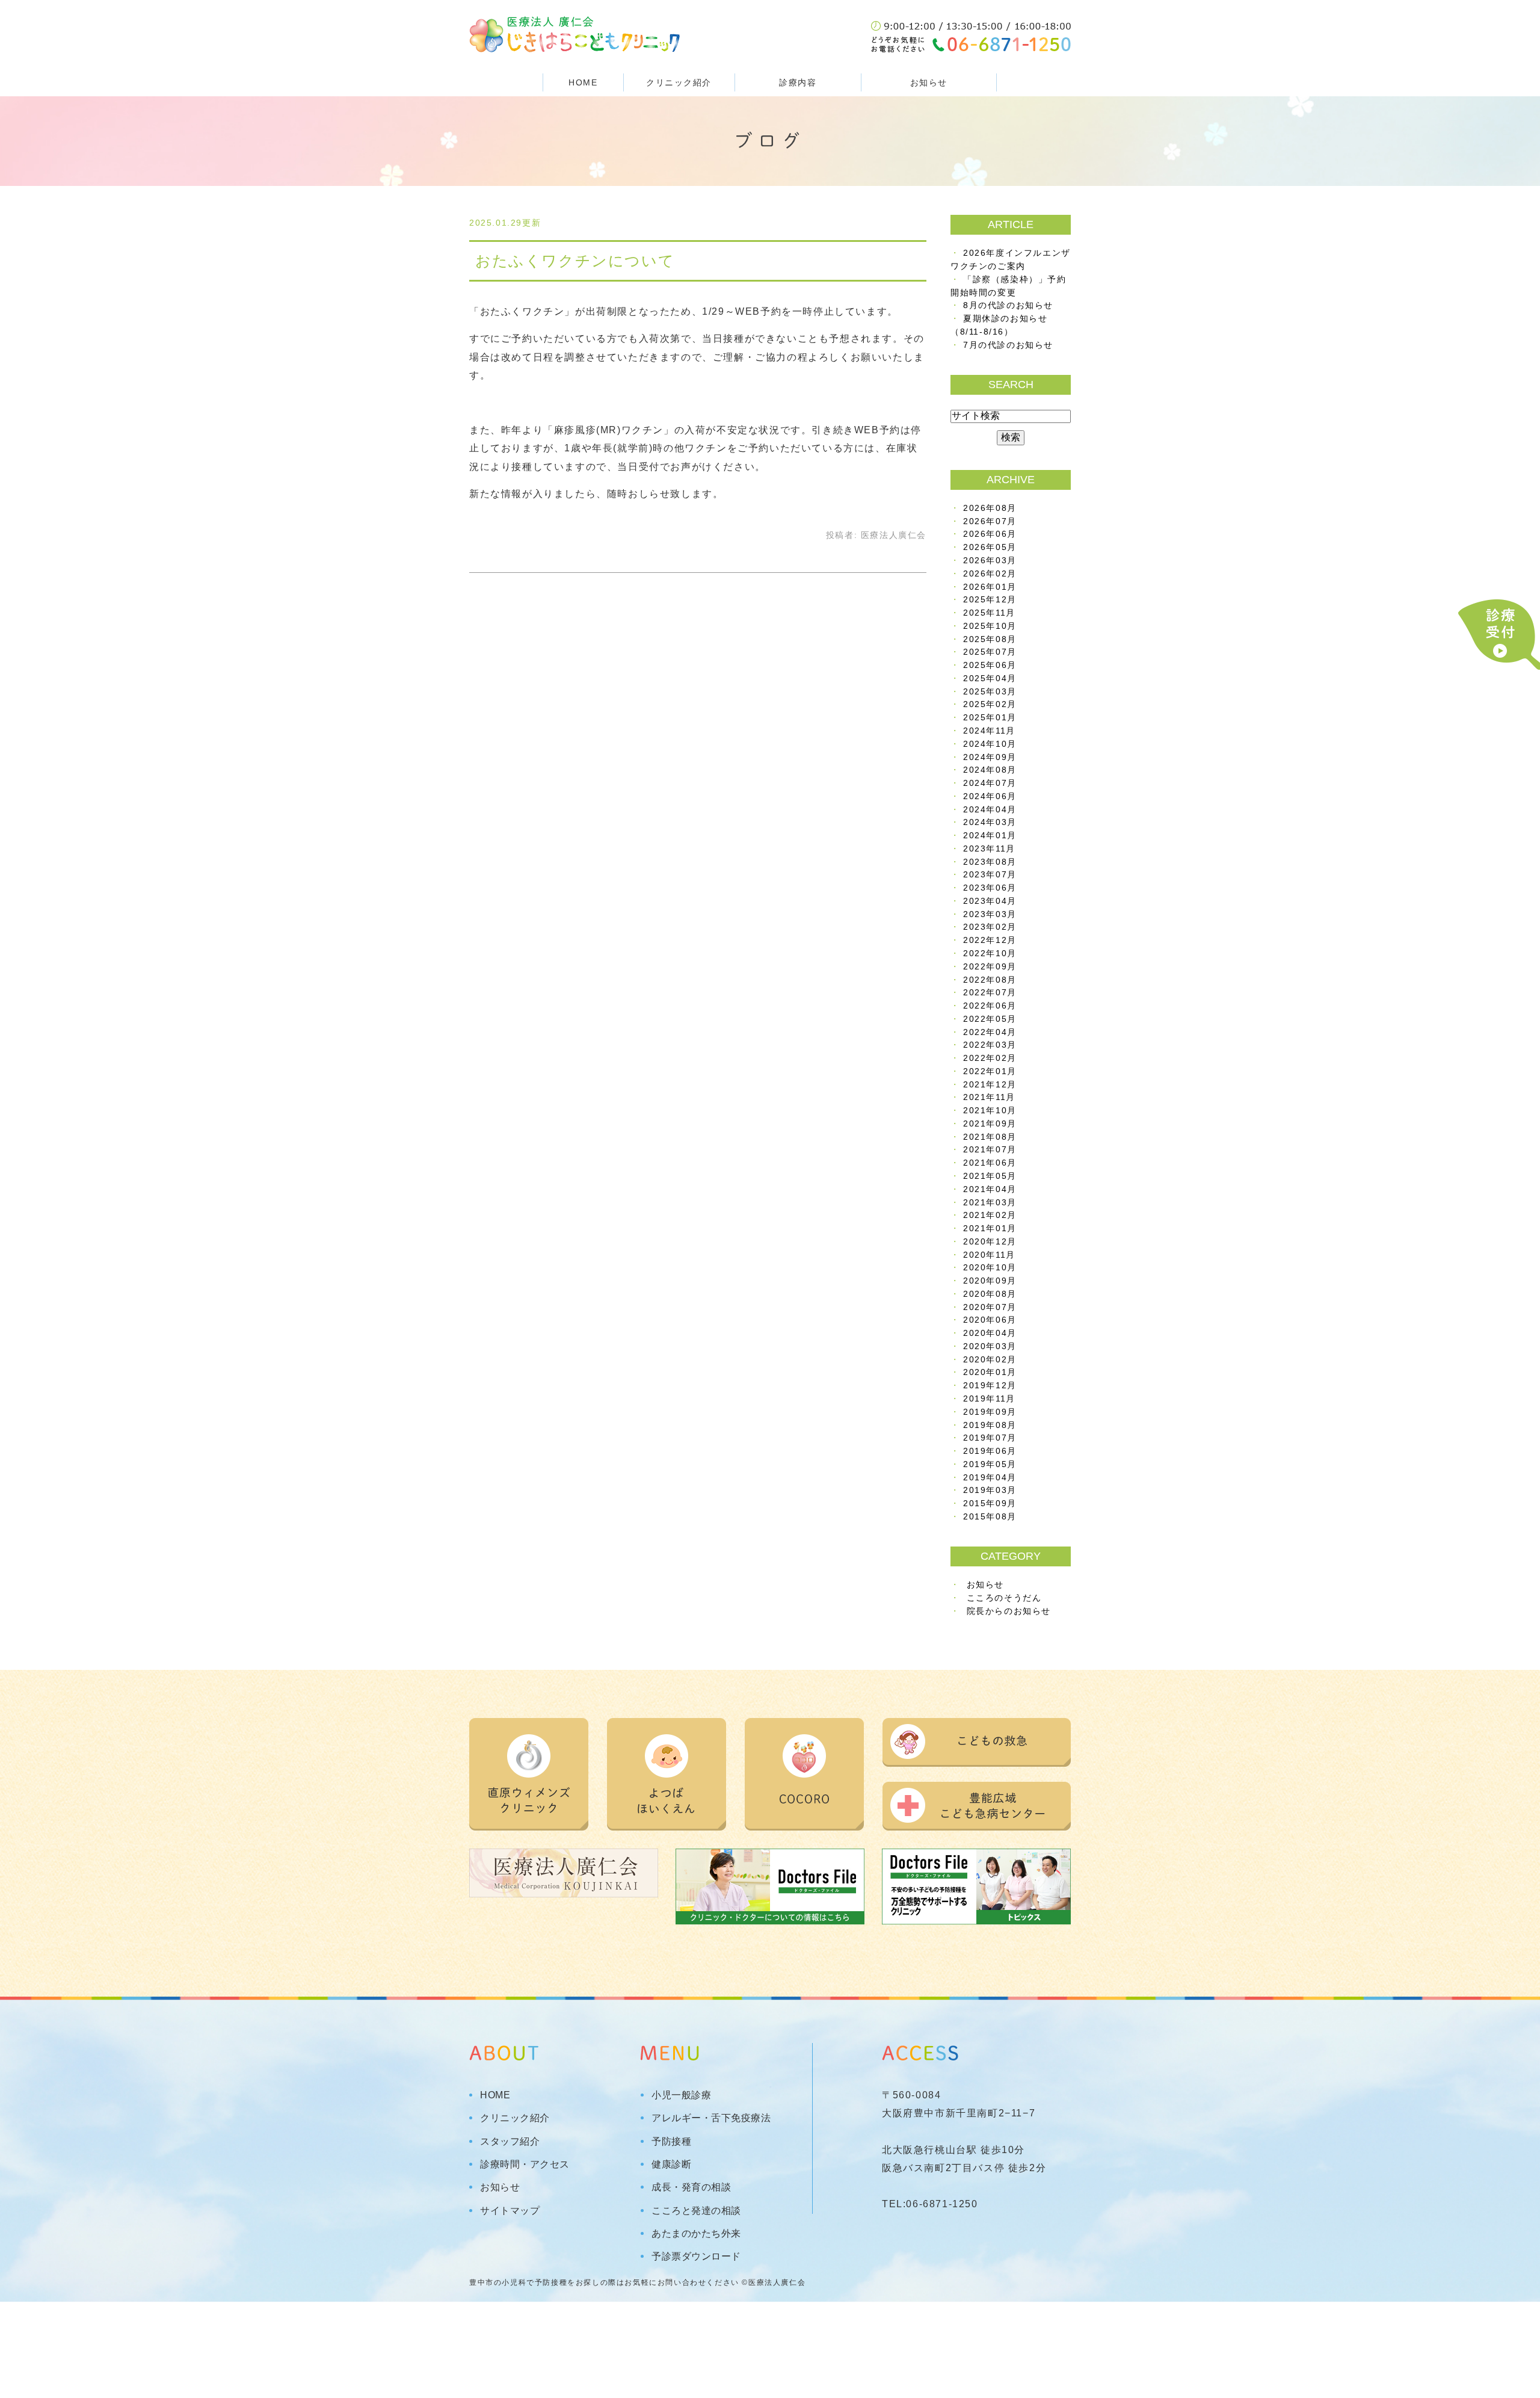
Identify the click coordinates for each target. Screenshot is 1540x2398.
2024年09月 (990, 757)
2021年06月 (990, 1163)
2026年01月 (990, 587)
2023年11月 (989, 849)
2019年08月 (990, 1425)
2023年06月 (990, 888)
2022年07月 (990, 993)
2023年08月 (990, 862)
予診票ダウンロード (696, 2257)
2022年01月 (990, 1071)
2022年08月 (990, 980)
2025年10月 (990, 626)
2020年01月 (990, 1372)
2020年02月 (990, 1360)
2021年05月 (990, 1176)
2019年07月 (990, 1438)
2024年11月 (989, 731)
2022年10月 (990, 953)
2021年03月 (990, 1203)
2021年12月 (990, 1085)
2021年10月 (990, 1111)
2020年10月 (990, 1268)
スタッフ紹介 (510, 2142)
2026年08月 (990, 508)
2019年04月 (990, 1478)
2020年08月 (990, 1294)
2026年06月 (990, 534)
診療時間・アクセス (525, 2165)
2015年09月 (990, 1503)
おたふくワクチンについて (575, 261)
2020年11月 (989, 1255)
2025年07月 (990, 652)
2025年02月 (990, 704)
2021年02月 (990, 1215)
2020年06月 (990, 1320)
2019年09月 (990, 1412)
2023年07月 (990, 875)
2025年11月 (989, 613)
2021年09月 (990, 1124)
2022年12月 (990, 940)
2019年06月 (990, 1451)
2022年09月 (990, 967)
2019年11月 (989, 1399)
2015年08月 (990, 1517)
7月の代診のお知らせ (1008, 345)
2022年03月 (990, 1045)
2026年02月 (990, 574)
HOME (583, 82)
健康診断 (671, 2165)
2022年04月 (990, 1032)
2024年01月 (990, 836)
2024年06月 (990, 796)
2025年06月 (990, 665)
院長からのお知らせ (1009, 1611)
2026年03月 (990, 561)
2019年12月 (990, 1386)
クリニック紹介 (515, 2118)
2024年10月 (990, 744)
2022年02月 (990, 1058)
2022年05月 (990, 1019)
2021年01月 (990, 1228)
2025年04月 (990, 678)
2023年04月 (990, 901)
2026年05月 (990, 547)
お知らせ (929, 82)
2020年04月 (990, 1333)
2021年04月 (990, 1189)
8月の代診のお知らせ (1008, 305)
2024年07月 (990, 783)
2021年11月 (989, 1097)
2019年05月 (990, 1464)
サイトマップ (510, 2211)
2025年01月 (990, 718)
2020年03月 (990, 1346)
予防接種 (671, 2142)
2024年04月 (990, 810)
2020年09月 (990, 1281)
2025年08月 (990, 639)
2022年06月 (990, 1006)
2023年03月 (990, 914)
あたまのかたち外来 (696, 2234)
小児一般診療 (681, 2095)
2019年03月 (990, 1490)
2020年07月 (990, 1307)
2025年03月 (990, 692)
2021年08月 (990, 1137)
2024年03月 (990, 822)
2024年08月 (990, 770)
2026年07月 (990, 521)
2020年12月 (990, 1242)
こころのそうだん (1004, 1598)
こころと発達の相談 (696, 2211)
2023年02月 (990, 927)
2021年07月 (990, 1150)
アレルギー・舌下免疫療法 (711, 2118)
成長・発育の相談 (691, 2187)
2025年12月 (990, 600)
